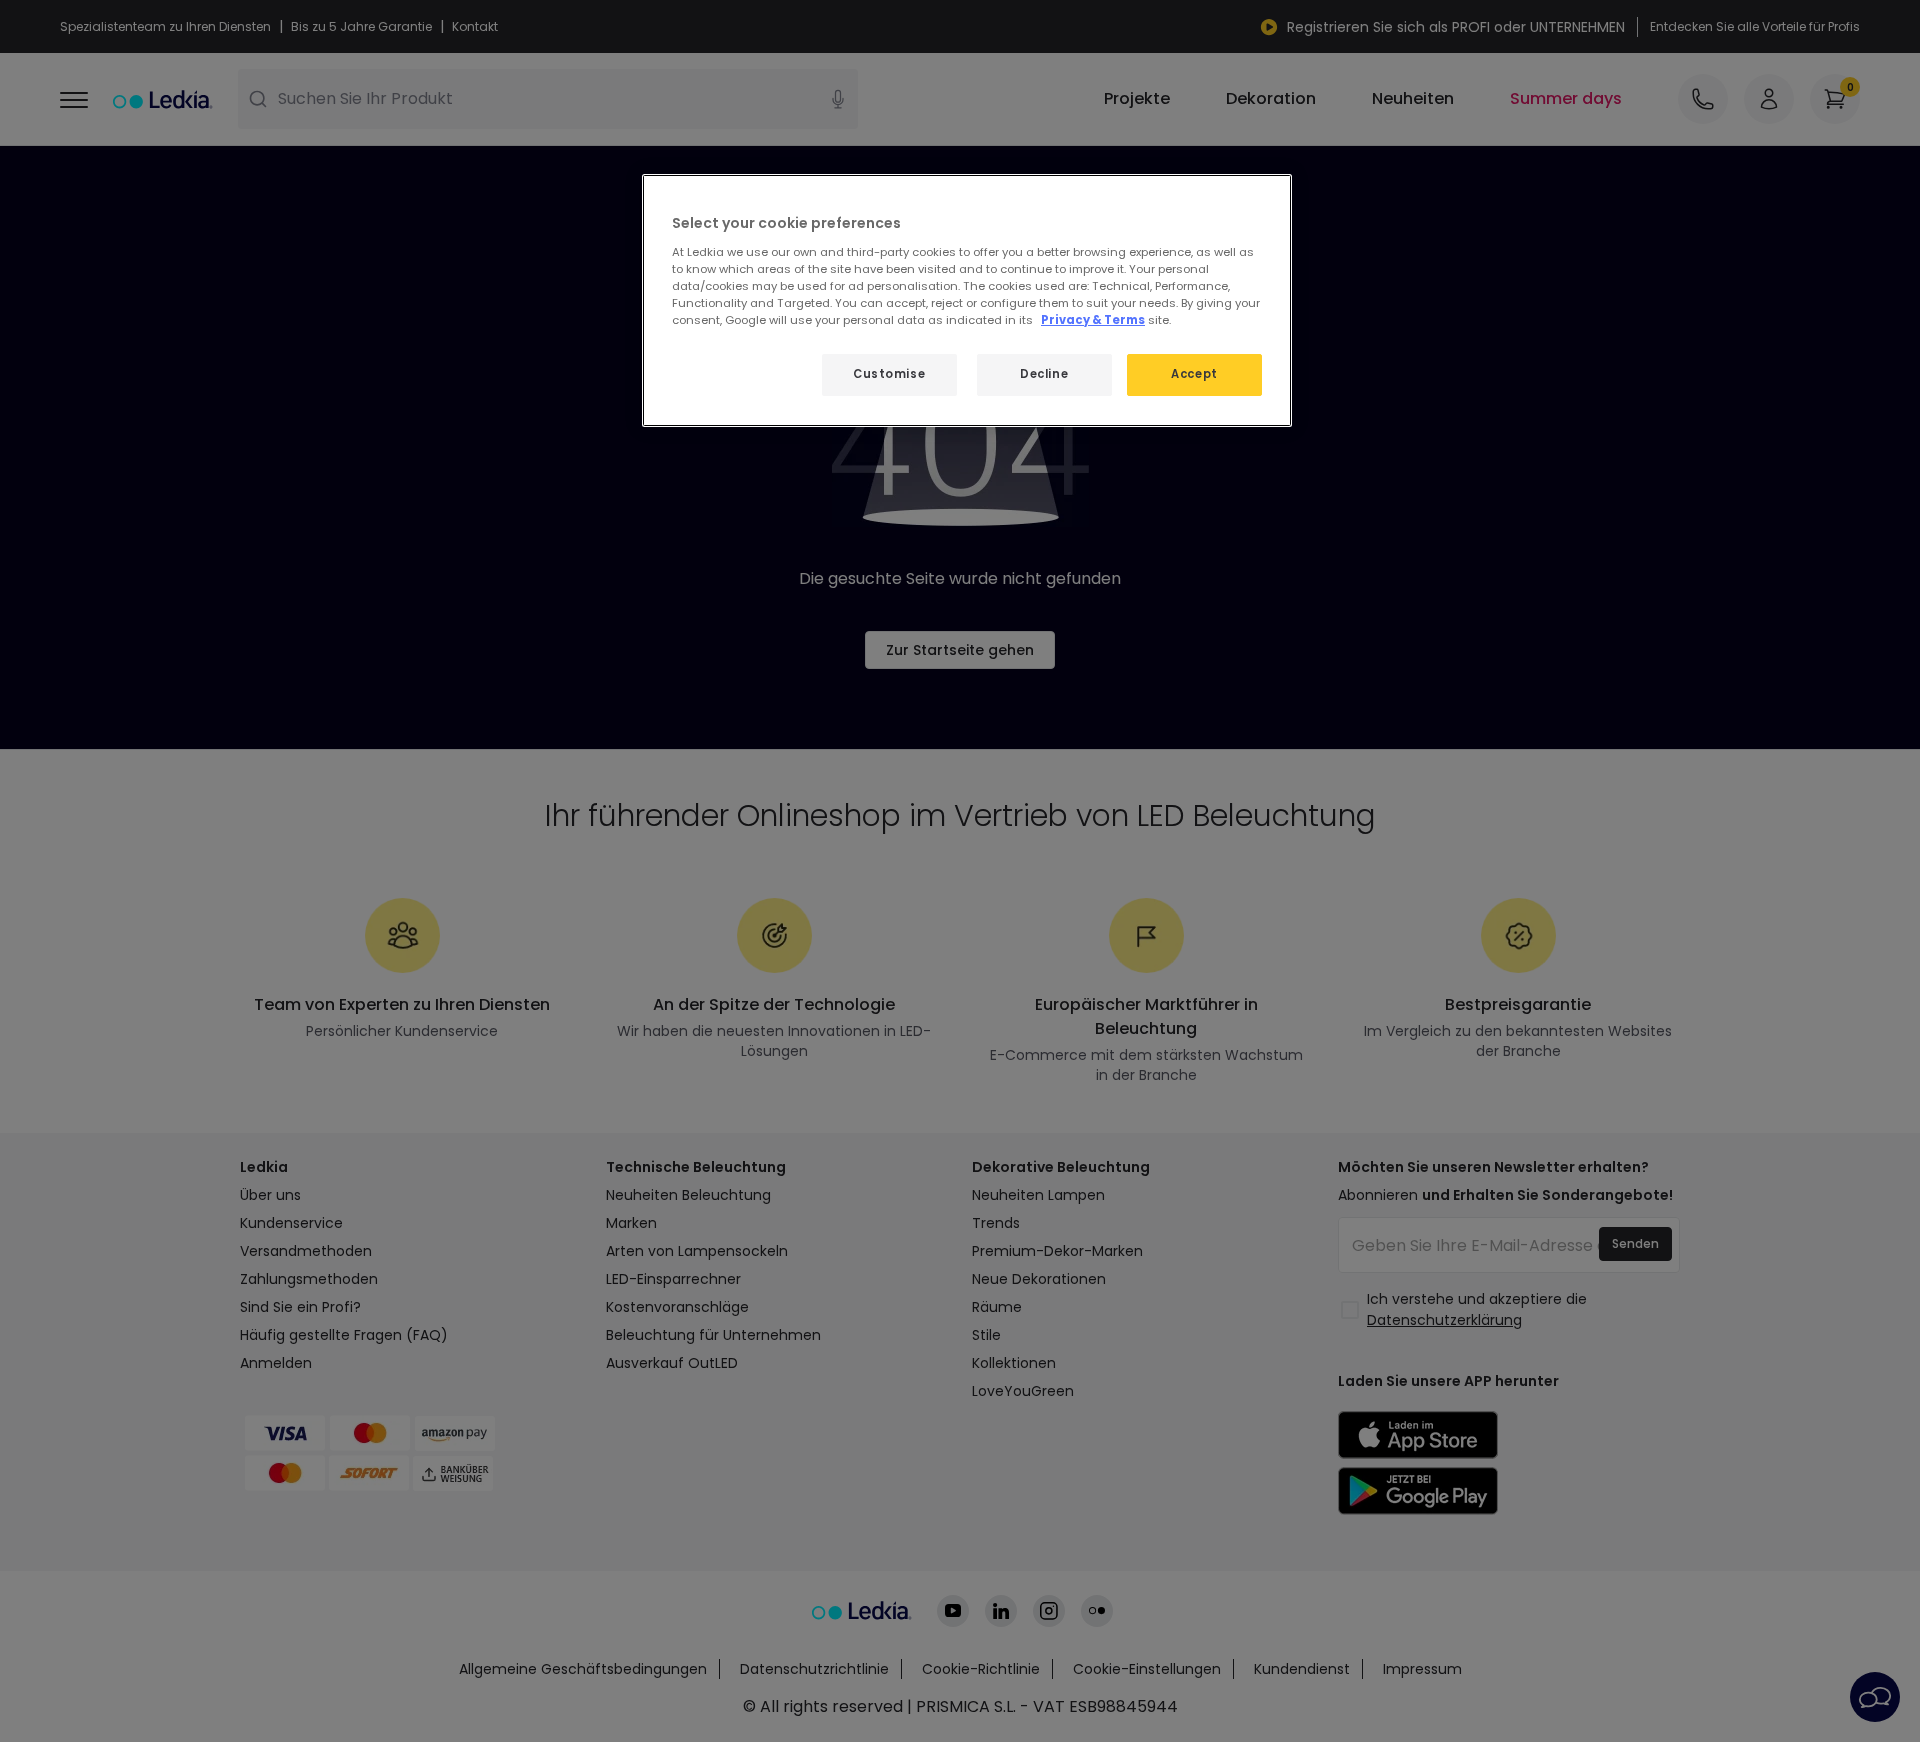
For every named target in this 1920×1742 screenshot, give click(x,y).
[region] (967, 300)
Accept (1194, 374)
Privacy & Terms (1093, 320)
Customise (889, 374)
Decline (1044, 374)
